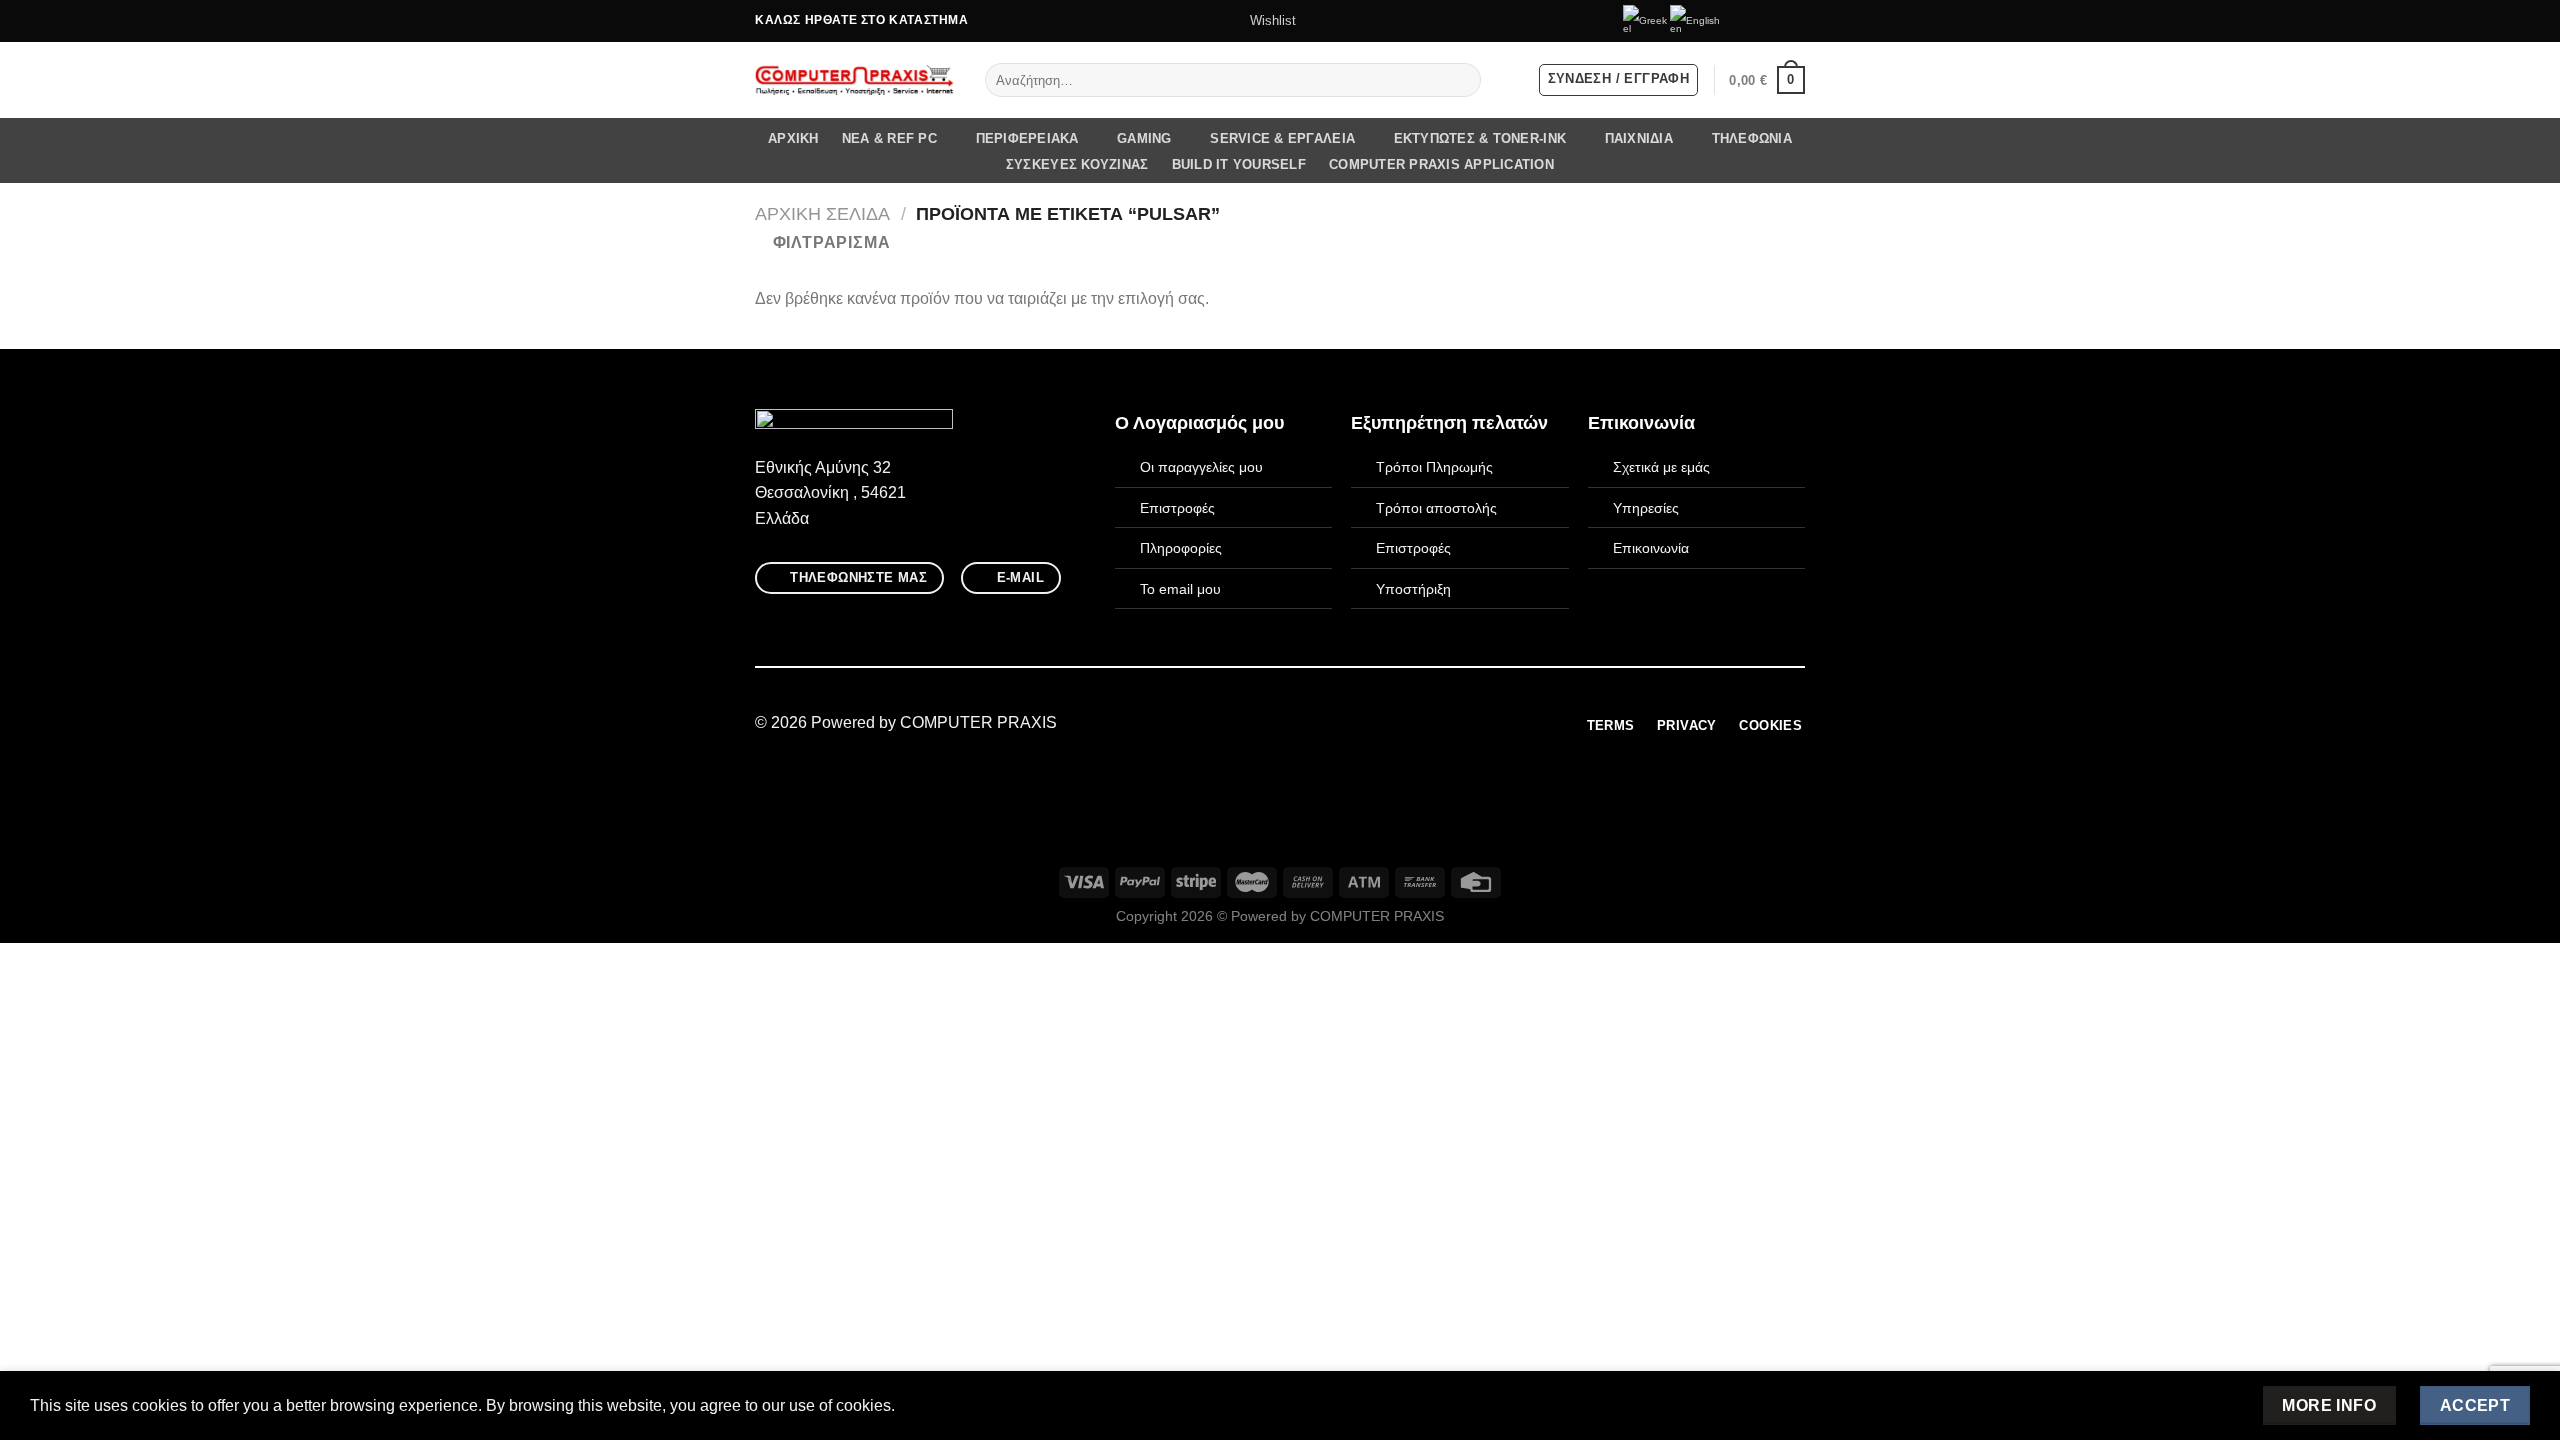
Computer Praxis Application (1441, 164)
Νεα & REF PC (889, 138)
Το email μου (1180, 589)
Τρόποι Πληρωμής (1434, 467)
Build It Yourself (1239, 164)
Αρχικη (793, 138)
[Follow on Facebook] (1738, 21)
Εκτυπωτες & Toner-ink (1480, 138)
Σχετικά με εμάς (1661, 467)
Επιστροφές (1177, 508)
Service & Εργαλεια (1282, 138)
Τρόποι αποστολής (1436, 508)
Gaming (1144, 138)
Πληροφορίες (1181, 548)
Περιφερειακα (1027, 138)
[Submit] (1461, 80)
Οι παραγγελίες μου (1201, 467)
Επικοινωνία (1651, 548)
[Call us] (1795, 21)
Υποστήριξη (1413, 589)
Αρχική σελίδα (822, 213)
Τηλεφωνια (1752, 138)
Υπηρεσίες (1646, 508)
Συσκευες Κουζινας (1077, 164)
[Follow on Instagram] (1757, 21)
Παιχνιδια (1639, 138)
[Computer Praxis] (855, 80)
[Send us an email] (1776, 21)
